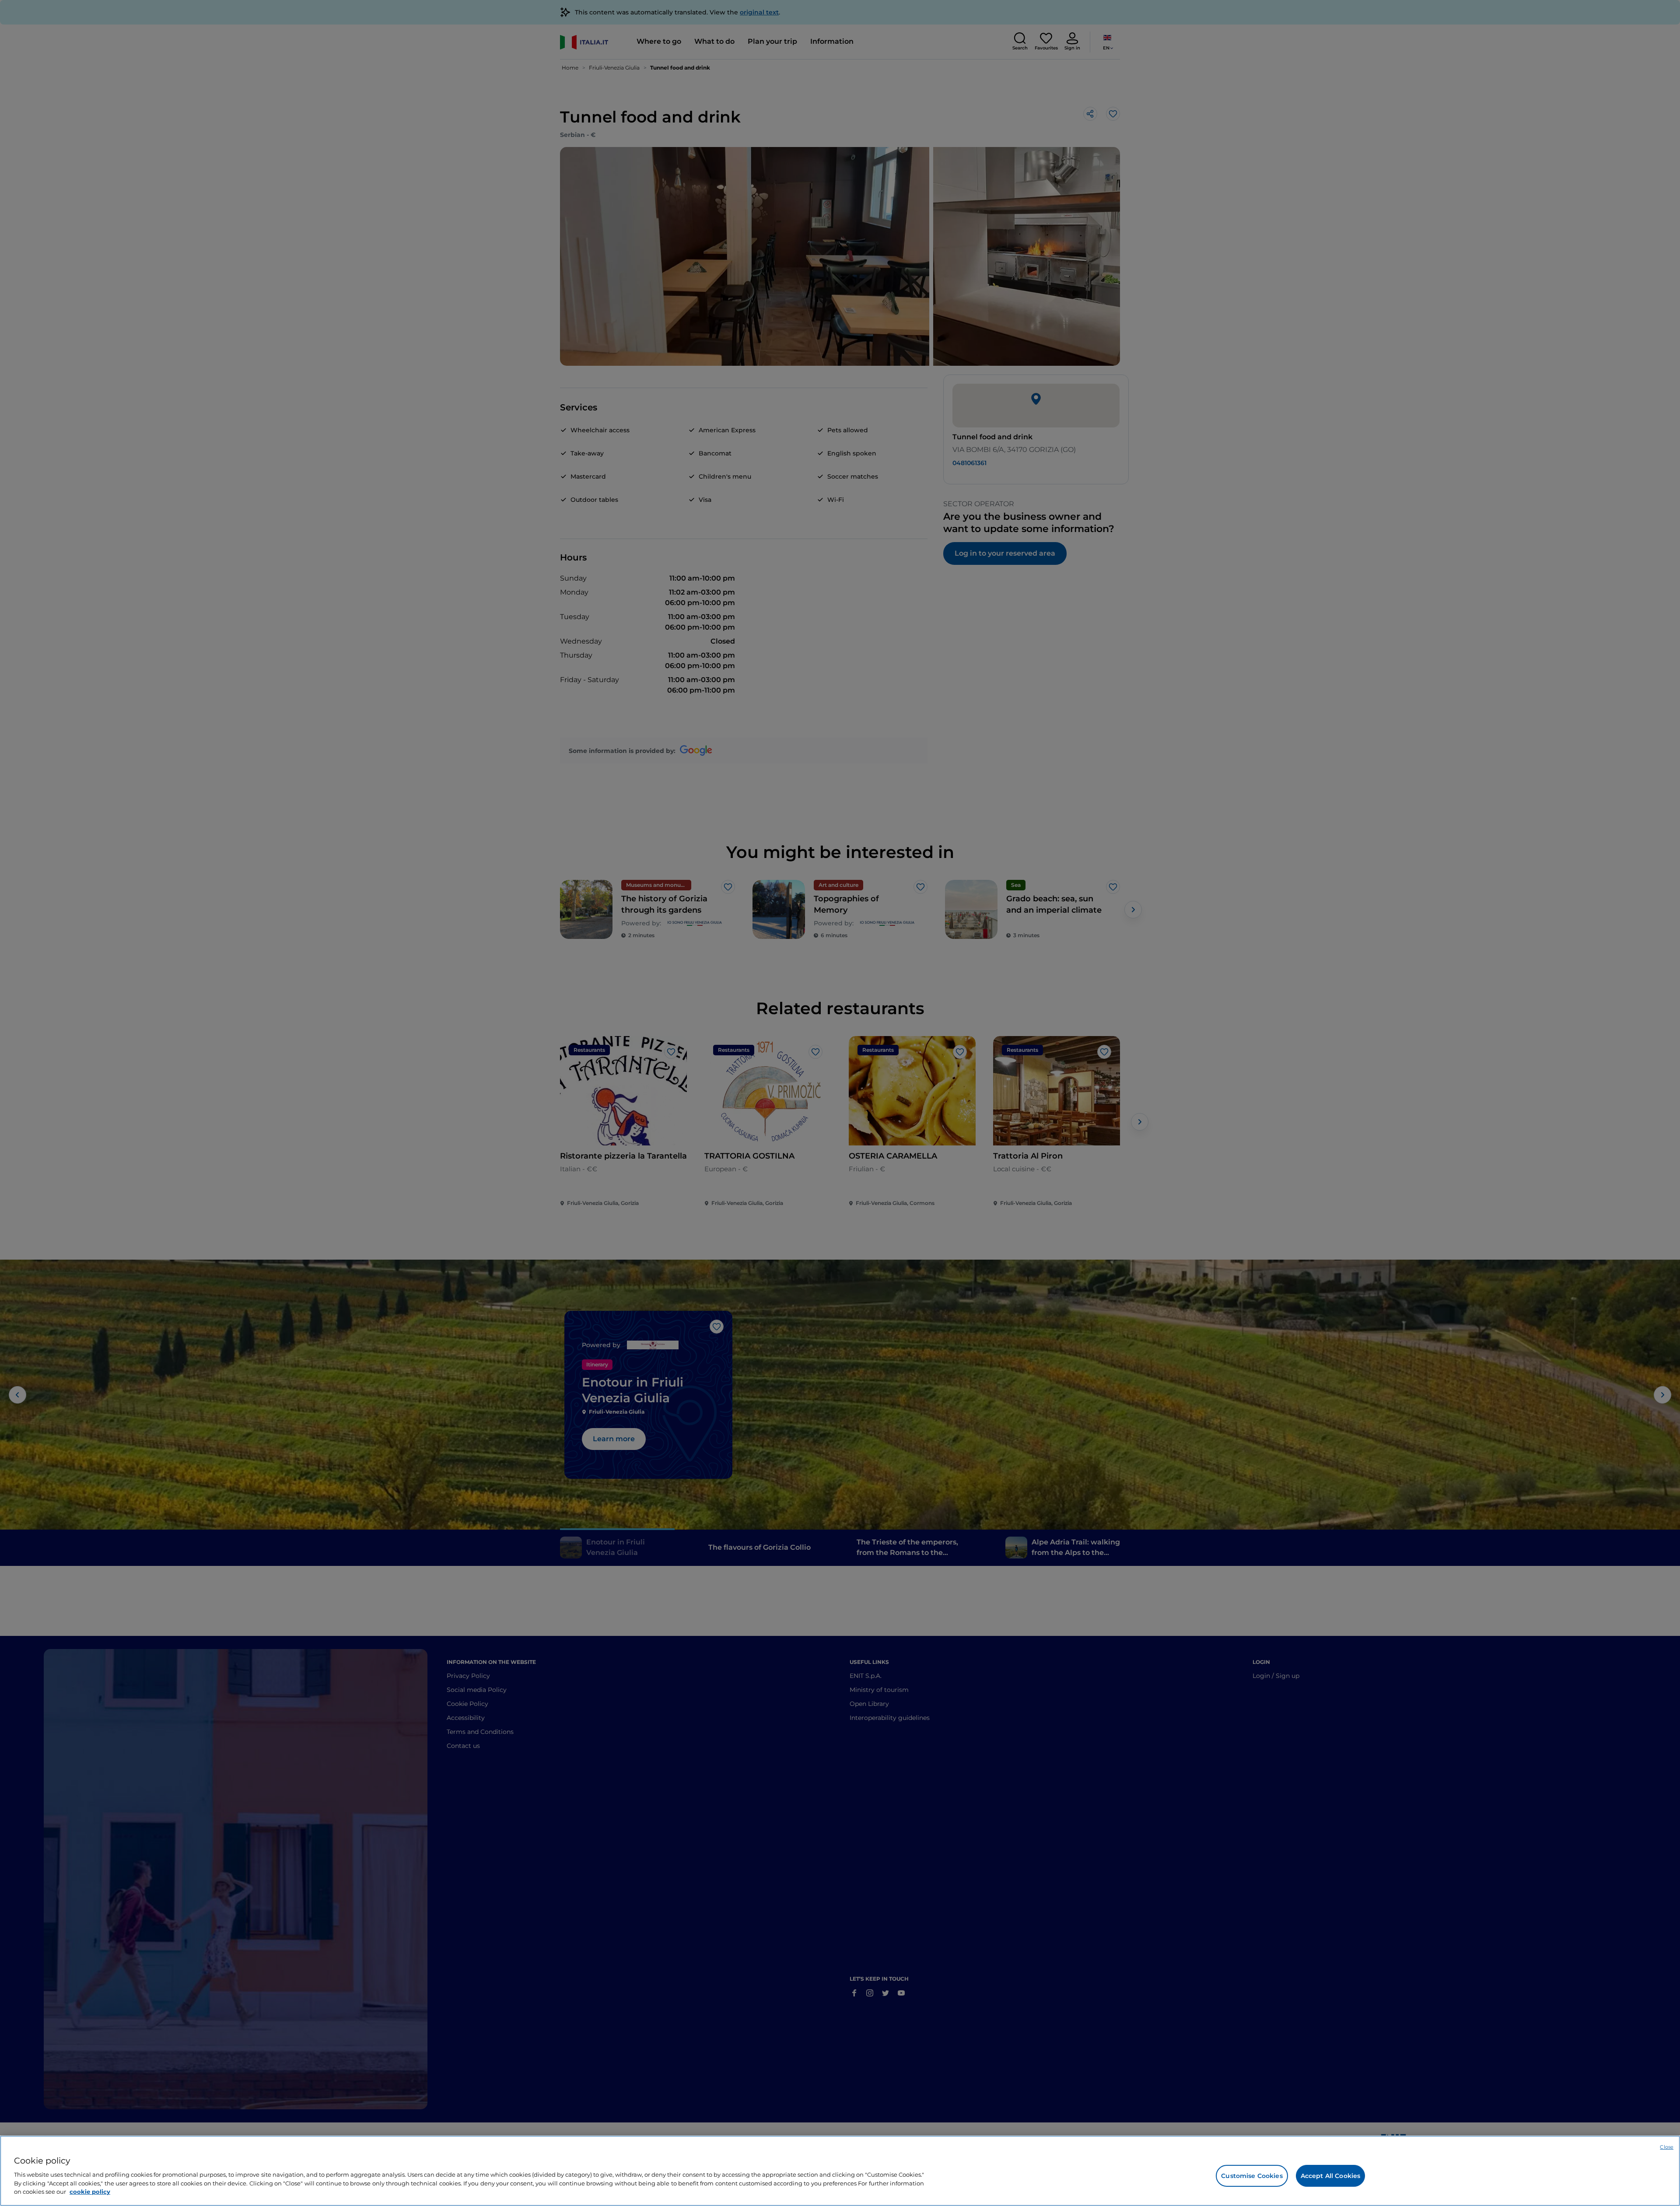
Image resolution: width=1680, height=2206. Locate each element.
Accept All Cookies (1331, 2176)
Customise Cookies (1252, 2176)
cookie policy (90, 2191)
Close (1667, 2147)
